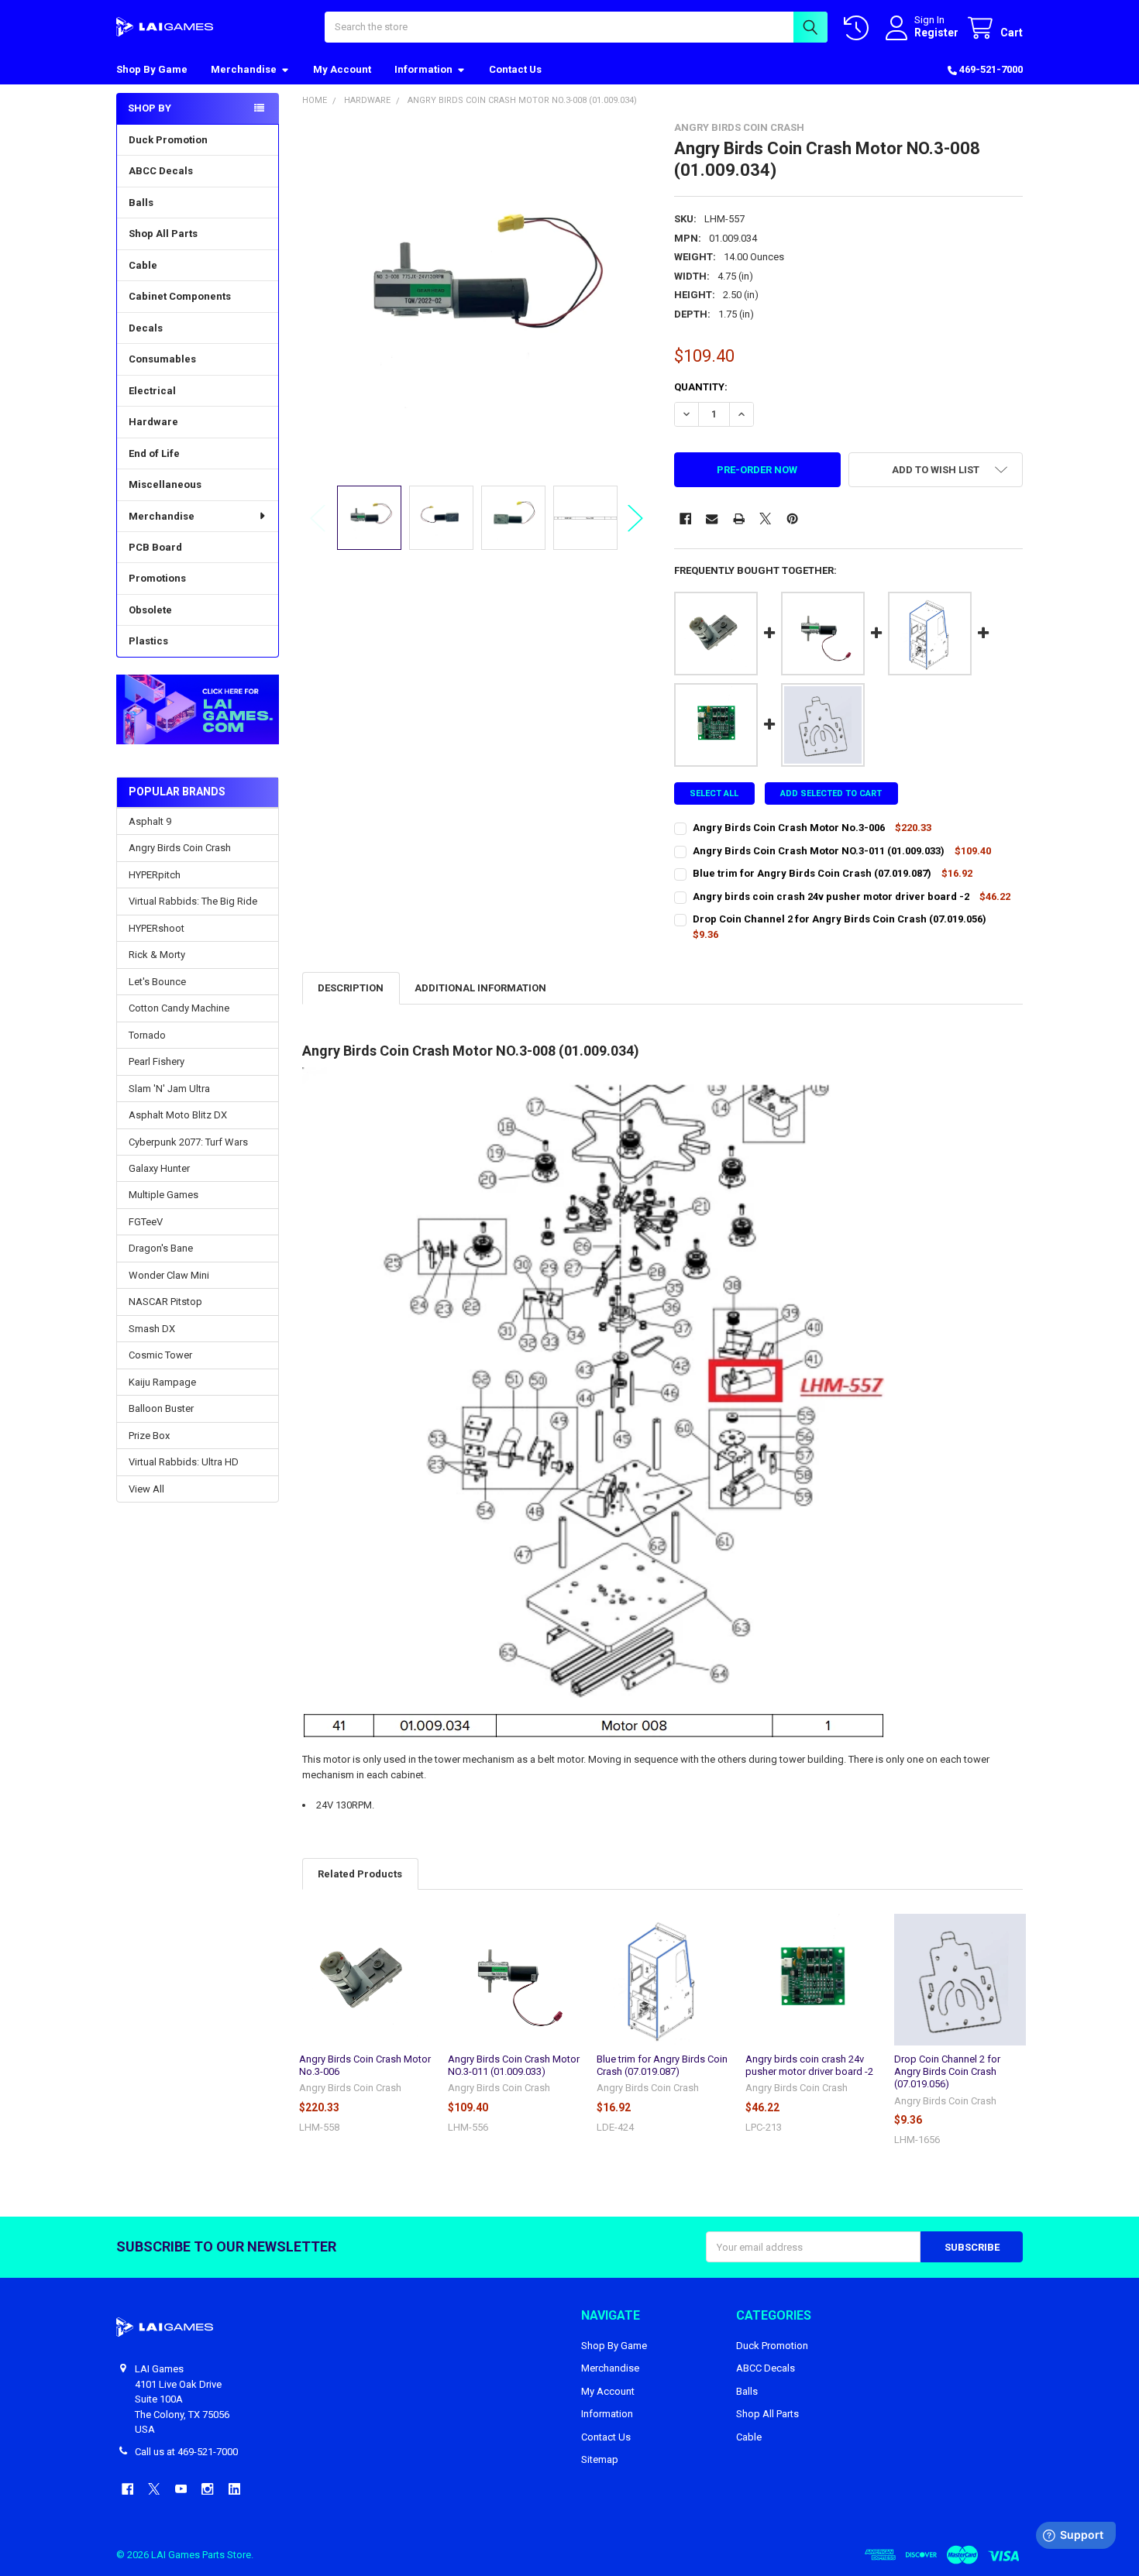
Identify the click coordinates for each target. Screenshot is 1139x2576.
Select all (714, 793)
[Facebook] (685, 519)
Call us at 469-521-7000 (186, 2452)
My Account (342, 69)
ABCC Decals (161, 171)
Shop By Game (152, 69)
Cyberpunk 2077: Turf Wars (188, 1142)
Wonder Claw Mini (169, 1275)
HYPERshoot (157, 928)
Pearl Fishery (157, 1061)
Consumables (162, 359)
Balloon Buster (161, 1408)
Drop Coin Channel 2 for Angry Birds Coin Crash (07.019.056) (947, 2072)
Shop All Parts (163, 234)
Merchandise (244, 69)
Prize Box (149, 1436)
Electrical (152, 391)
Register (936, 33)
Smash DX (152, 1329)
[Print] (739, 519)
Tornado (147, 1035)
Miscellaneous (165, 484)
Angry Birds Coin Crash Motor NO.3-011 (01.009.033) (514, 2065)
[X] (765, 519)
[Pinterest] (792, 519)
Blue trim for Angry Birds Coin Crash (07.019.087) (662, 2065)
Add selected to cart (831, 793)
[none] (477, 296)
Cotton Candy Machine (179, 1008)
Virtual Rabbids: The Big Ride (193, 901)
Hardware (153, 422)
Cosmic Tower (160, 1355)
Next (635, 518)
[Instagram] (207, 2489)
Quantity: (701, 387)
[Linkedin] (234, 2489)
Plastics (148, 641)
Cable (143, 265)
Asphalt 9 (150, 821)
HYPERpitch (155, 875)
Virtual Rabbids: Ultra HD (184, 1462)
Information (423, 69)
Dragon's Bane (161, 1248)
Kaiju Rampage (162, 1382)
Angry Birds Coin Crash (180, 848)
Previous (318, 518)
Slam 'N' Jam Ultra (169, 1089)
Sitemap (600, 2459)
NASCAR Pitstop (165, 1302)
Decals (146, 328)
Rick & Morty (157, 955)
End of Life (154, 453)
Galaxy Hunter (159, 1168)
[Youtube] (181, 2489)
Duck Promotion (168, 140)
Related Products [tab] (360, 1874)
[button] (197, 710)
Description (351, 988)
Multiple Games (163, 1195)
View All (146, 1489)
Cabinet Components (180, 296)
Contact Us (515, 69)
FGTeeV (146, 1222)
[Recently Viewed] (859, 28)
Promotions (157, 578)
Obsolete (150, 610)
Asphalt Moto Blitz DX (178, 1115)
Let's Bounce (157, 982)
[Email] (712, 519)
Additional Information (480, 988)
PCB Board (155, 547)
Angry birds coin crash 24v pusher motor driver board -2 (809, 2065)
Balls (141, 203)
